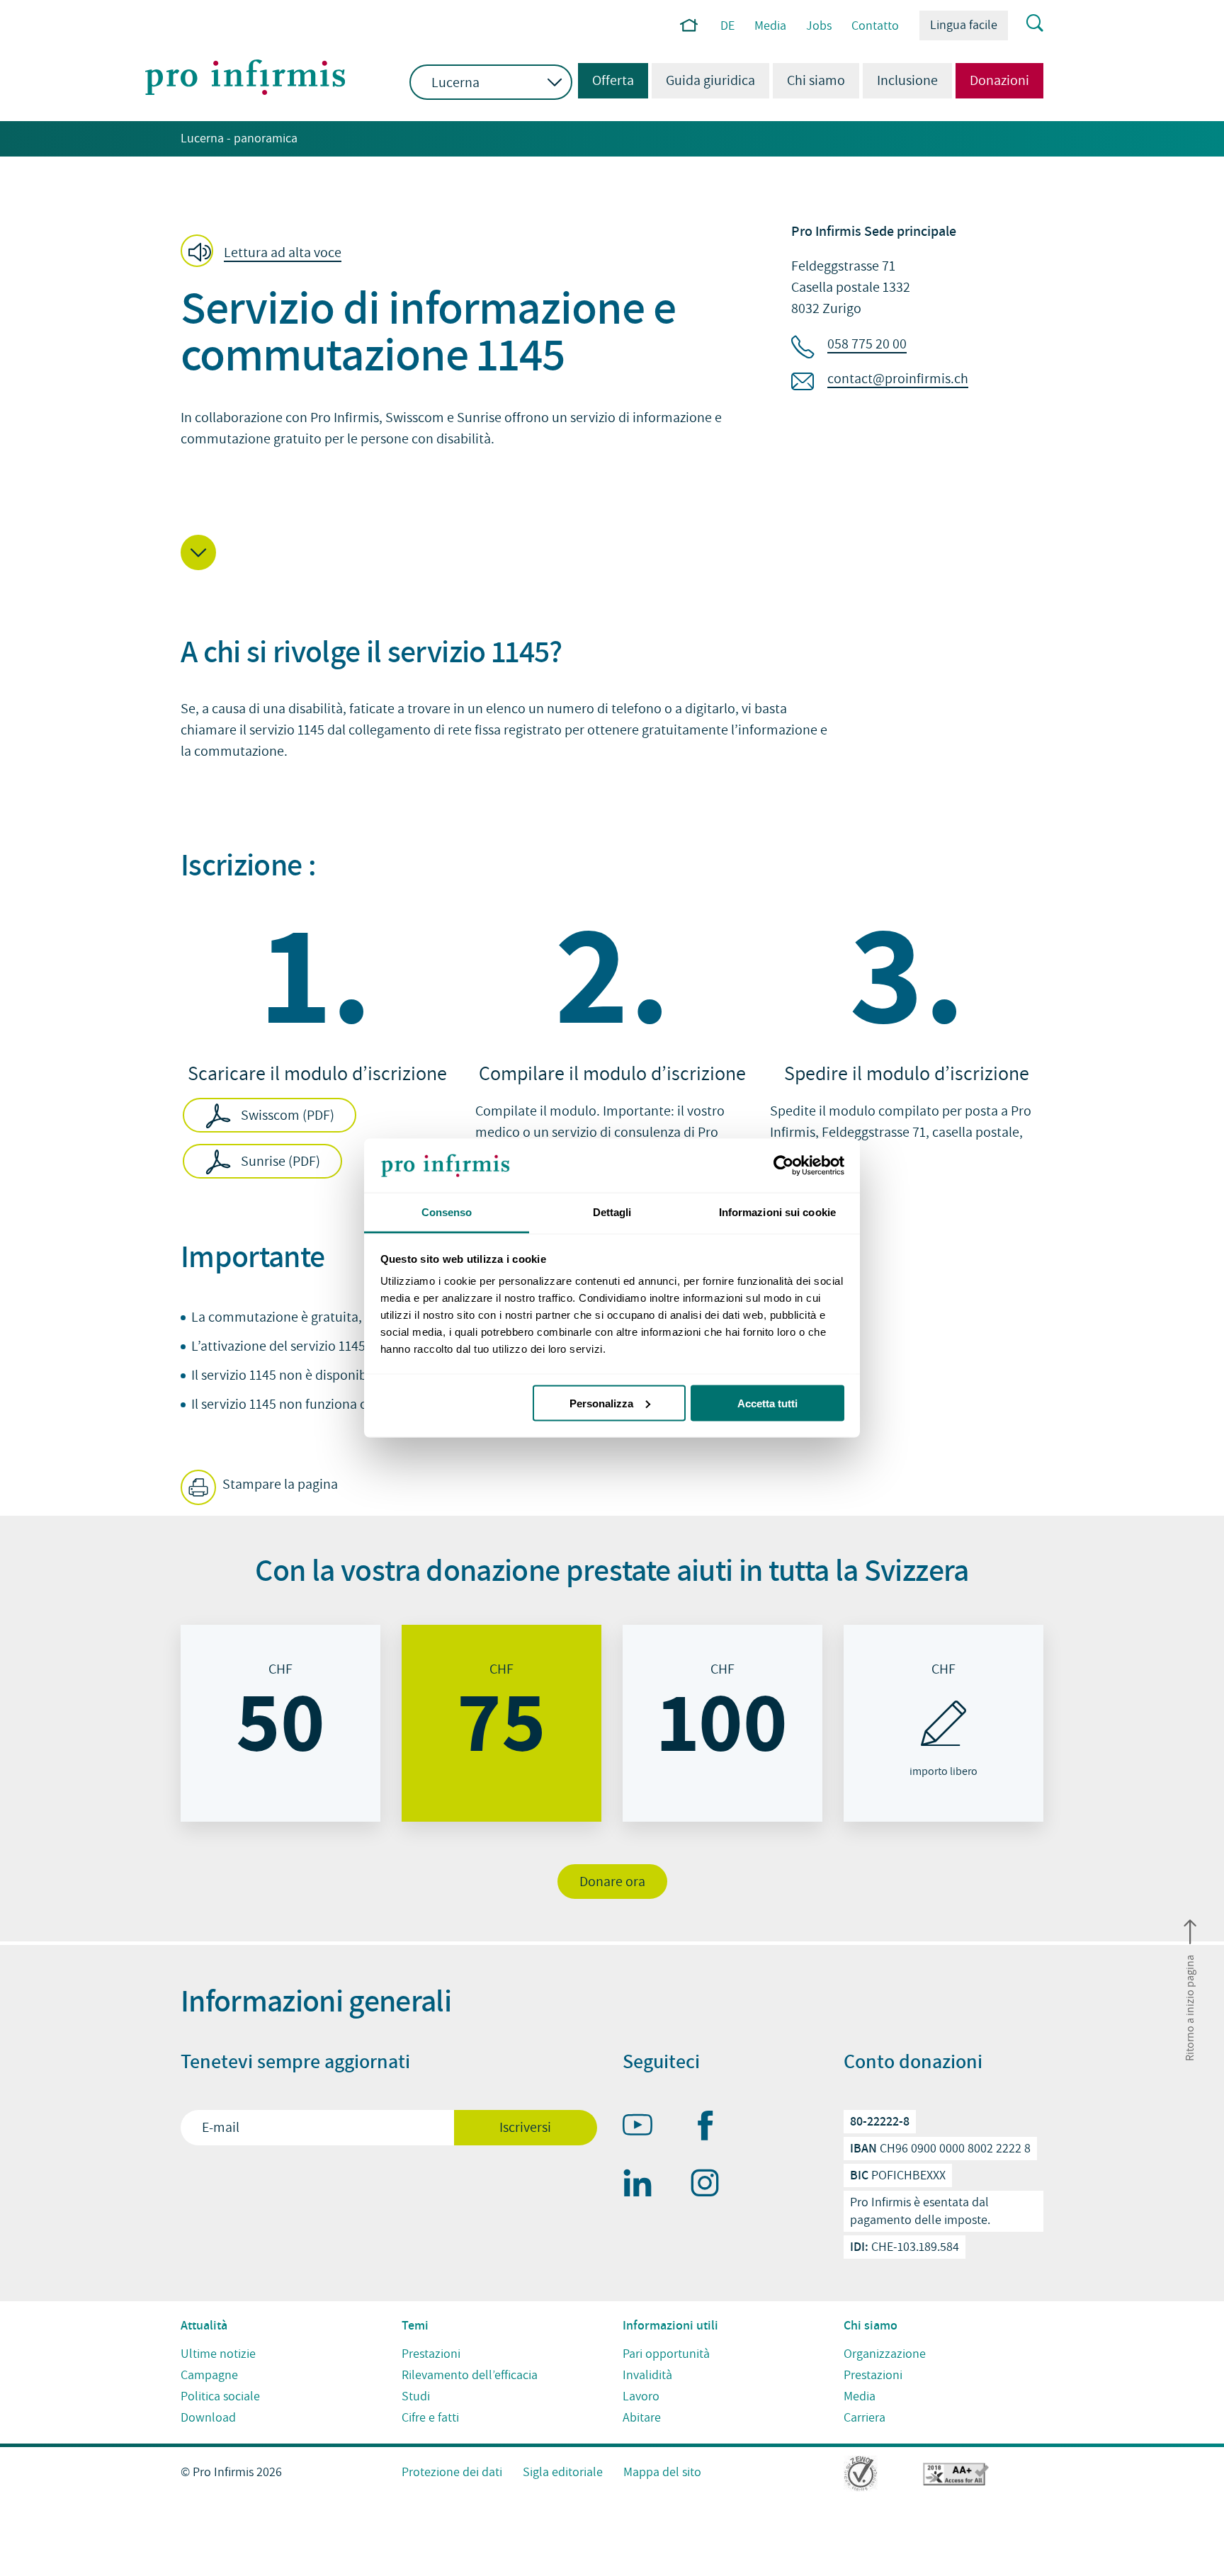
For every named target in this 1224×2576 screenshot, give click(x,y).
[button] (265, 252)
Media (770, 26)
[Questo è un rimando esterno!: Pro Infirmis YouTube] (644, 2128)
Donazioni (999, 81)
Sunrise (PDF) (280, 1162)
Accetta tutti (767, 1403)
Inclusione (907, 81)
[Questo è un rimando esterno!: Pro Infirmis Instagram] (711, 2186)
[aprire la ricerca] (1026, 24)
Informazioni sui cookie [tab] (777, 1212)
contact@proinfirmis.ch (898, 379)
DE (727, 26)
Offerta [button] (606, 81)
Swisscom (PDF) (288, 1116)
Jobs (819, 26)
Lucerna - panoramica (239, 138)
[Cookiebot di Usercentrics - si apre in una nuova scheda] (782, 1166)
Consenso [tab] (447, 1212)
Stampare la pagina (279, 1485)
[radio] (280, 1723)
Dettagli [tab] (612, 1212)
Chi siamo (816, 81)
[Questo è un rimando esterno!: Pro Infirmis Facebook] (711, 2128)
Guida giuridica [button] (710, 81)
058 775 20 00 (867, 344)
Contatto (875, 26)
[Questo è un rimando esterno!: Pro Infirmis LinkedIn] (644, 2186)
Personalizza (601, 1403)
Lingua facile (964, 25)
